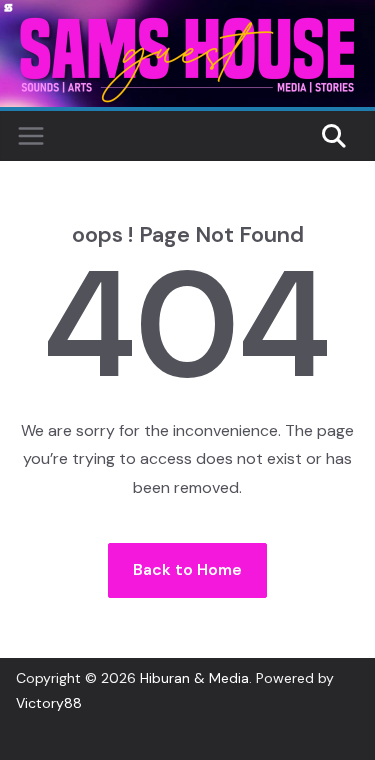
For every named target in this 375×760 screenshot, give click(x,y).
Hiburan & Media (194, 678)
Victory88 (49, 703)
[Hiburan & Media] (187, 13)
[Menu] (31, 136)
